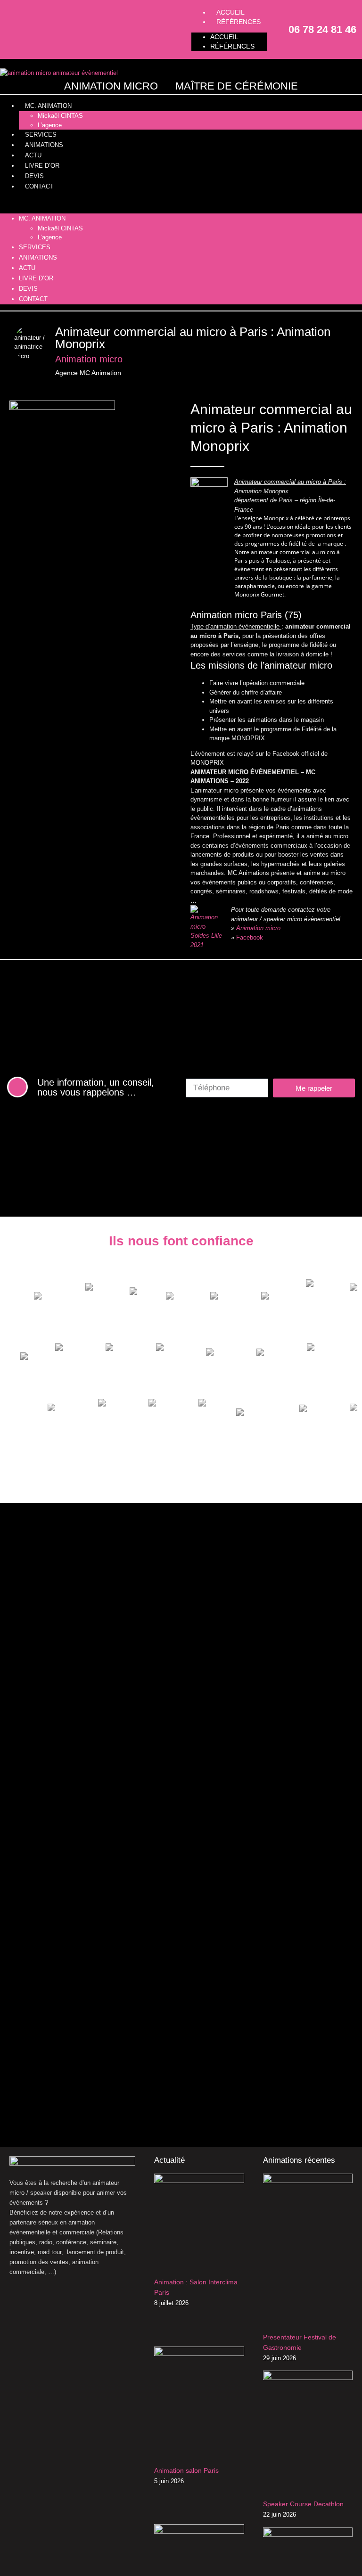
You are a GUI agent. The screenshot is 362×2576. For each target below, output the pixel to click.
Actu (33, 155)
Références (239, 22)
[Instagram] (31, 29)
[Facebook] (14, 29)
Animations (44, 145)
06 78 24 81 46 (322, 29)
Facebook (250, 937)
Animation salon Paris (186, 2470)
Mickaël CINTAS (60, 116)
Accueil (224, 37)
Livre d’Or (42, 166)
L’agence (50, 125)
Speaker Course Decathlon (303, 2504)
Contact (39, 186)
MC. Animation (48, 106)
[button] (181, 203)
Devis (34, 176)
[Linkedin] (47, 29)
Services (41, 135)
